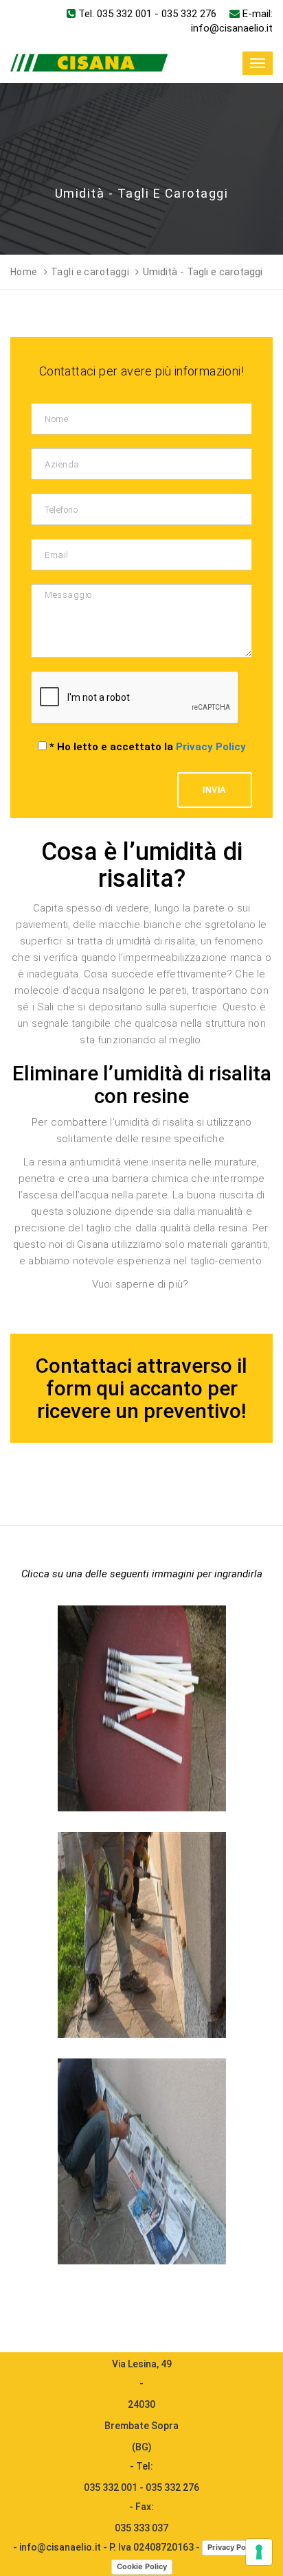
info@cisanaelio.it (232, 28)
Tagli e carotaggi (90, 272)
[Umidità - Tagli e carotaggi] (142, 1606)
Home (24, 272)
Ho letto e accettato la (148, 747)
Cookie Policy (142, 2566)
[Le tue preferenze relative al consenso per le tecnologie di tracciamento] (259, 2552)
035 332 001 (124, 14)
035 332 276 (189, 14)
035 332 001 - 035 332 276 (141, 2487)
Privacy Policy (211, 747)
